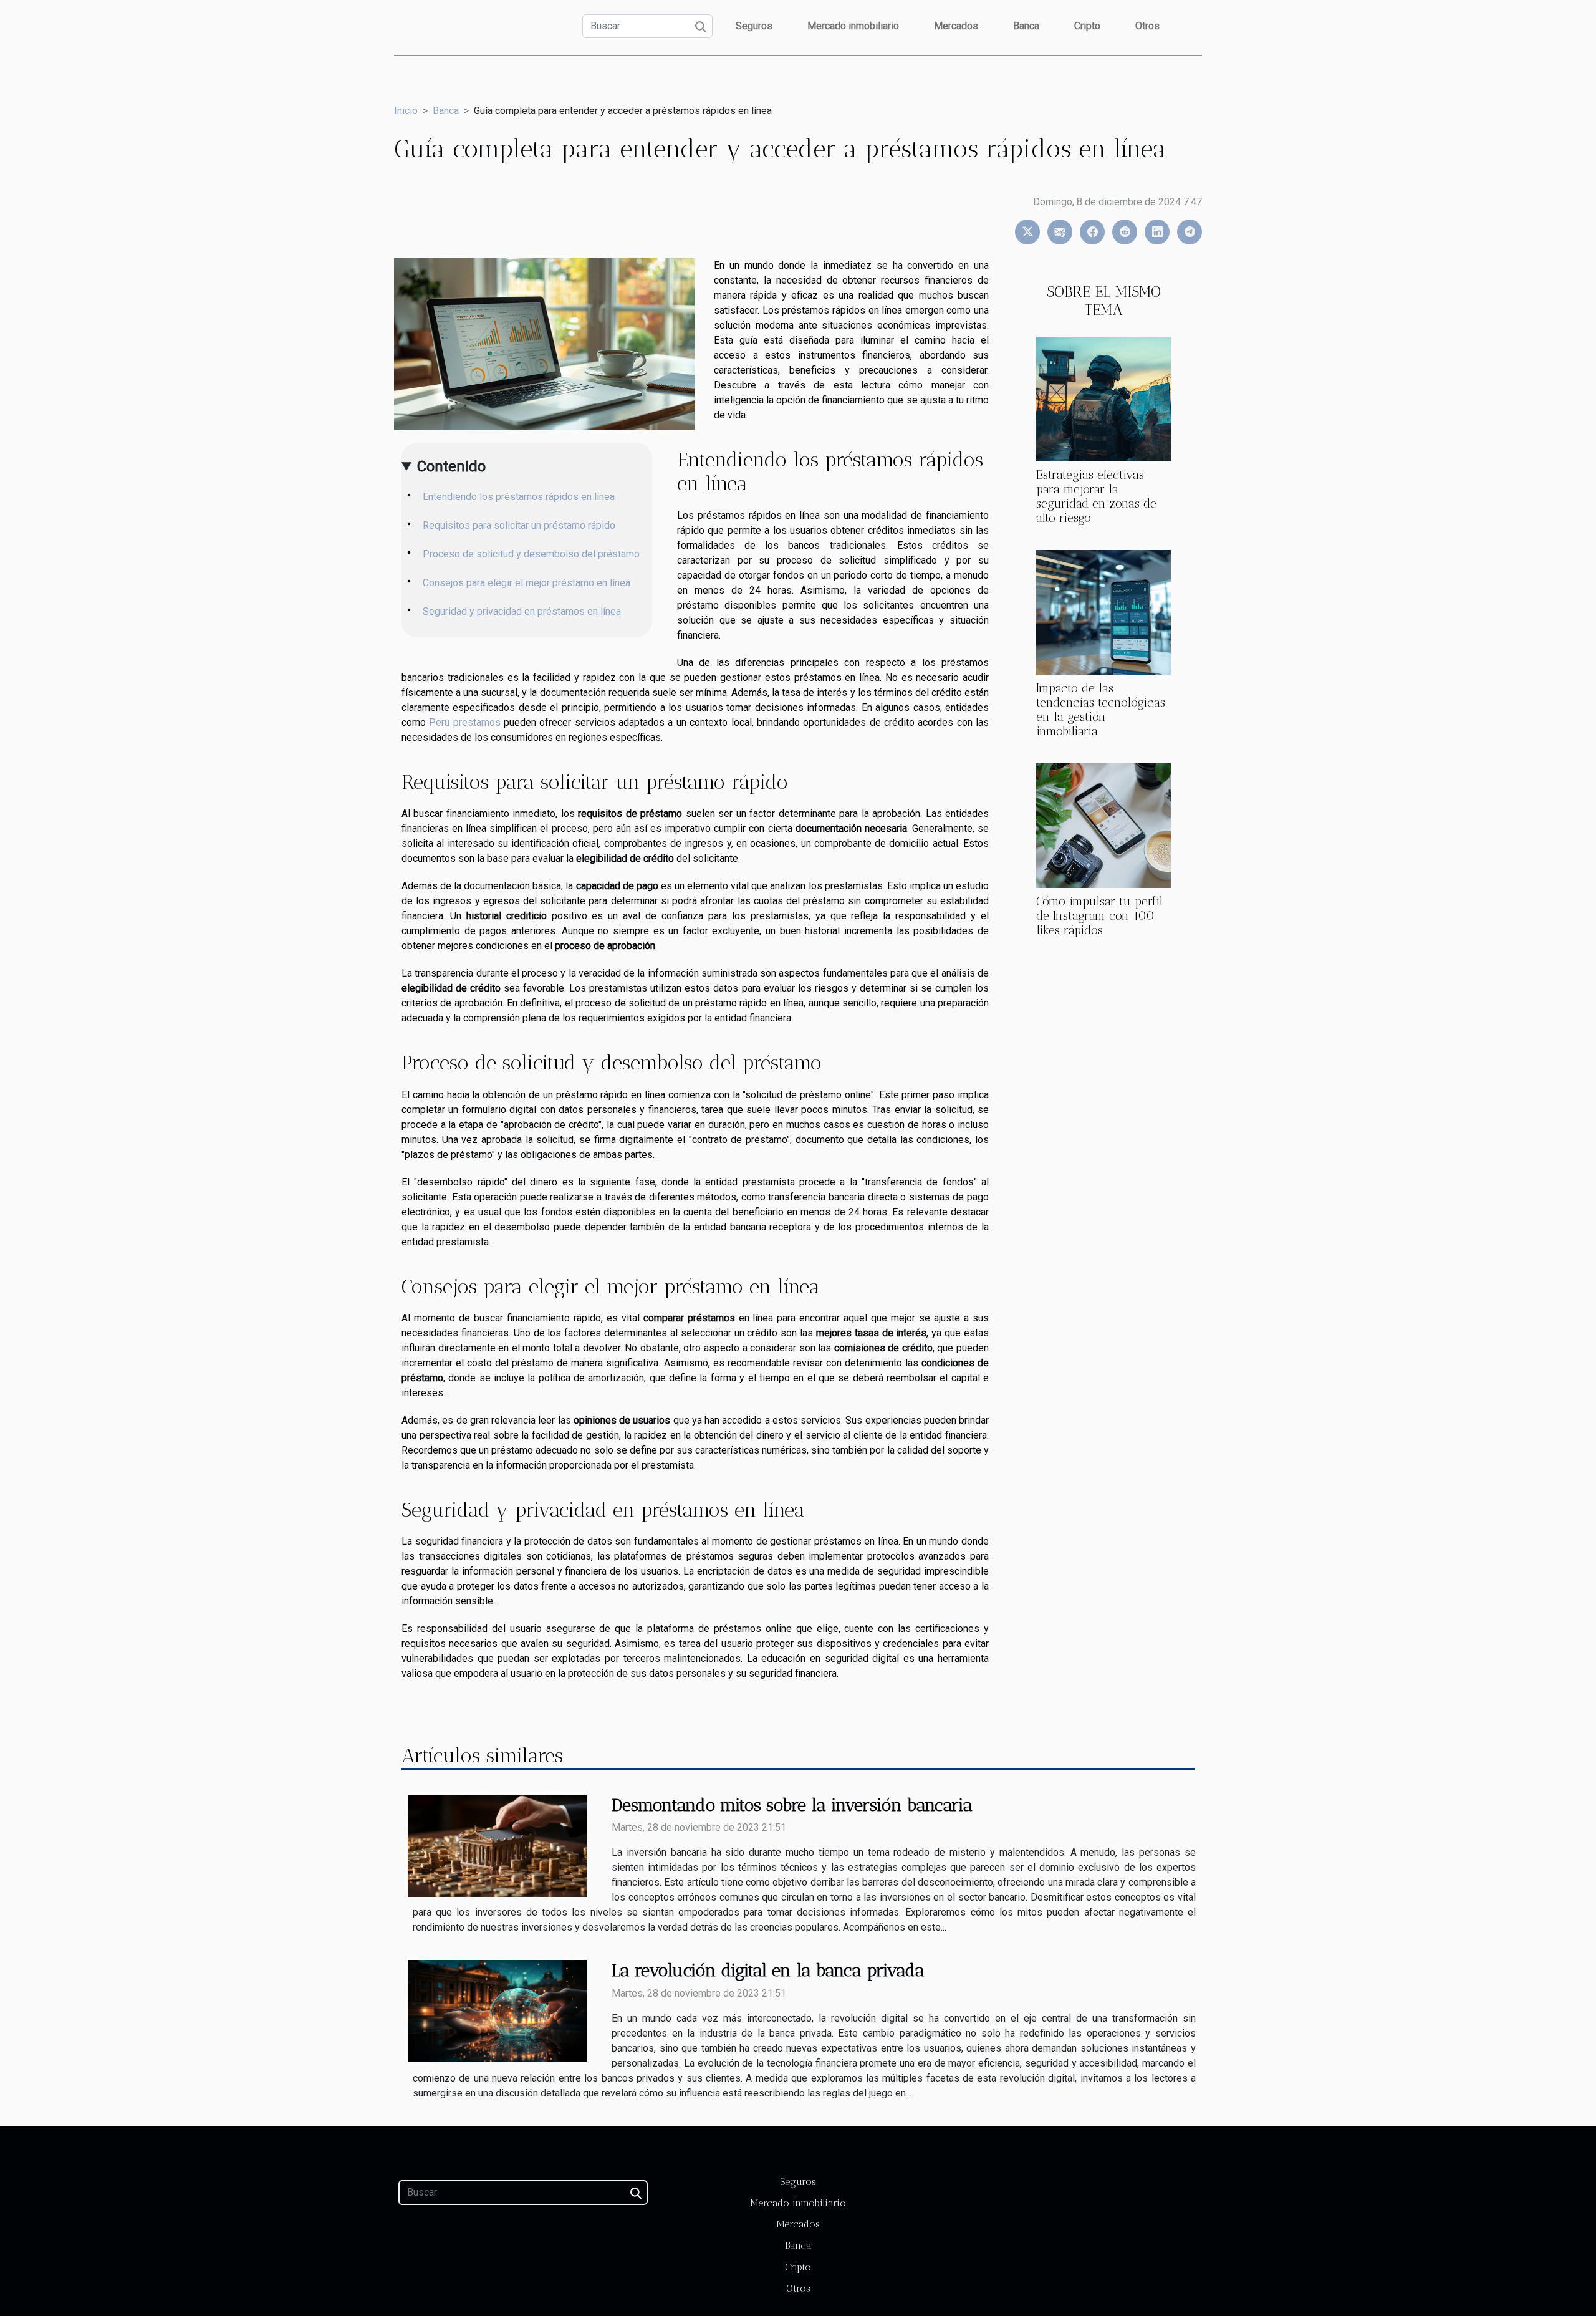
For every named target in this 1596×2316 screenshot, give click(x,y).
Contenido (451, 466)
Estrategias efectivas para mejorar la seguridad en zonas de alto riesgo (1096, 496)
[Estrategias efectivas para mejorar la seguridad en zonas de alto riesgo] (1103, 398)
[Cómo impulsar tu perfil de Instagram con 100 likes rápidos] (1103, 825)
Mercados (956, 26)
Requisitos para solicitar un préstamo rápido (519, 525)
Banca (1026, 26)
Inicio (406, 111)
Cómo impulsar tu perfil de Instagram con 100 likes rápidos (1099, 916)
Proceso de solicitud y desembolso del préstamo (531, 554)
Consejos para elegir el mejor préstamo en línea (526, 583)
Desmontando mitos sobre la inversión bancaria (792, 1805)
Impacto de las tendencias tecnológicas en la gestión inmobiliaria (1101, 710)
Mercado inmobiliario (853, 26)
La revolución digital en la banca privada (768, 1970)
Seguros (754, 26)
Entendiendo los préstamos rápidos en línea (519, 497)
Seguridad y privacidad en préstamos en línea (522, 611)
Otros (1147, 26)
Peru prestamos (464, 722)
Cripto (1087, 26)
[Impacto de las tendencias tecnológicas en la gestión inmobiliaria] (1103, 611)
